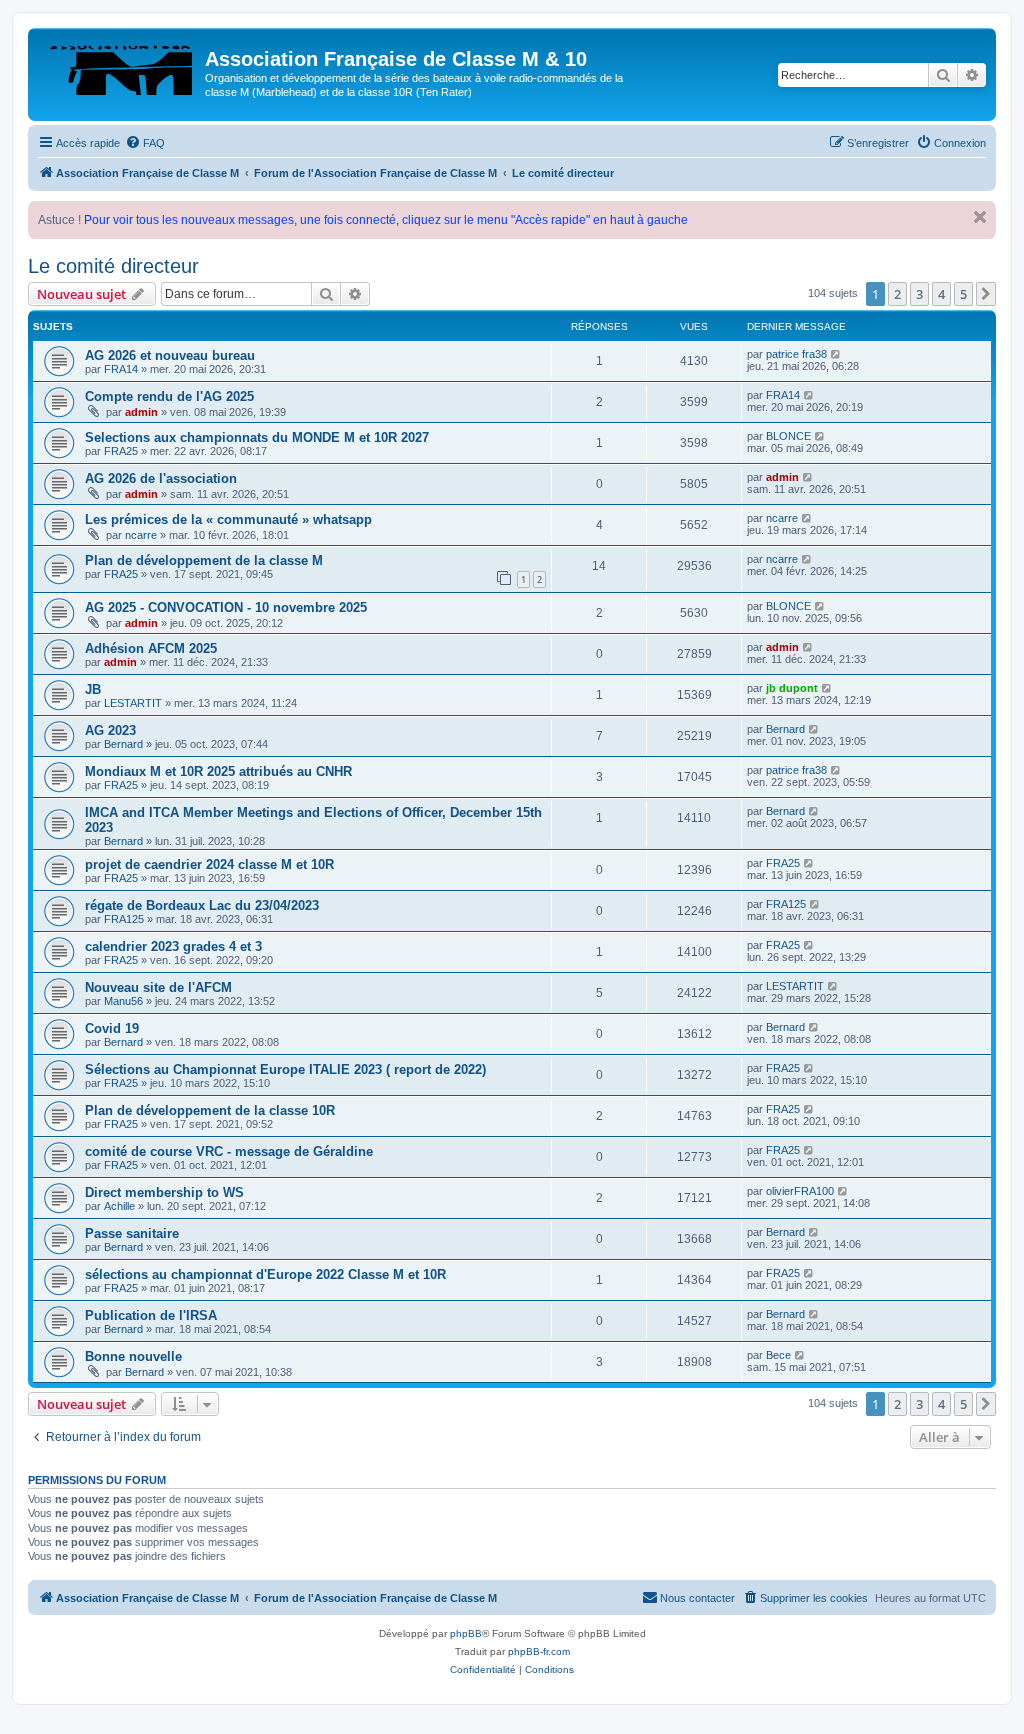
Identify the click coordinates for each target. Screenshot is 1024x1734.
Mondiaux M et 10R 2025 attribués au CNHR (218, 771)
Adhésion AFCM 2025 (151, 648)
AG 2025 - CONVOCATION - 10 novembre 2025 (226, 607)
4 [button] (941, 294)
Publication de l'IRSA (151, 1315)
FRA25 (121, 451)
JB (93, 689)
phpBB (466, 1633)
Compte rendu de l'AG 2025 (169, 396)
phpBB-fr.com (539, 1651)
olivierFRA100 (800, 1191)
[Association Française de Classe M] (119, 65)
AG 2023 (110, 730)
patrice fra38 (796, 354)
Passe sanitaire (132, 1233)
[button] (986, 294)
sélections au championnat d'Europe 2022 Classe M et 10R (265, 1274)
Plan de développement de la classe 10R (210, 1110)
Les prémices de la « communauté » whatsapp (228, 519)
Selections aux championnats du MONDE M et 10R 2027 (257, 437)
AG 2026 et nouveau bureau (170, 355)
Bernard (123, 744)
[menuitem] (145, 143)
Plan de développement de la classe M (204, 560)
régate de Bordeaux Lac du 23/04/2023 (202, 905)
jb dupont (792, 688)
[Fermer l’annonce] (980, 217)
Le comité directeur (113, 266)
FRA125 (124, 919)
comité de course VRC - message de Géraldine (229, 1151)
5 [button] (963, 294)
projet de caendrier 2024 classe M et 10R (209, 864)
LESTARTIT (133, 703)
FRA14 (121, 369)
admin (141, 412)
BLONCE (788, 436)
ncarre (141, 535)
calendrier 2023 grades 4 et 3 (173, 946)
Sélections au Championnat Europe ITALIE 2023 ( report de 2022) (285, 1069)
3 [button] (919, 294)
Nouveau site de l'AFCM (158, 987)
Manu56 (123, 1001)
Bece (778, 1355)
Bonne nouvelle (133, 1356)
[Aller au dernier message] (836, 354)
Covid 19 (112, 1028)
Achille (119, 1206)
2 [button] (897, 294)
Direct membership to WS (164, 1192)
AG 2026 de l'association (161, 478)
